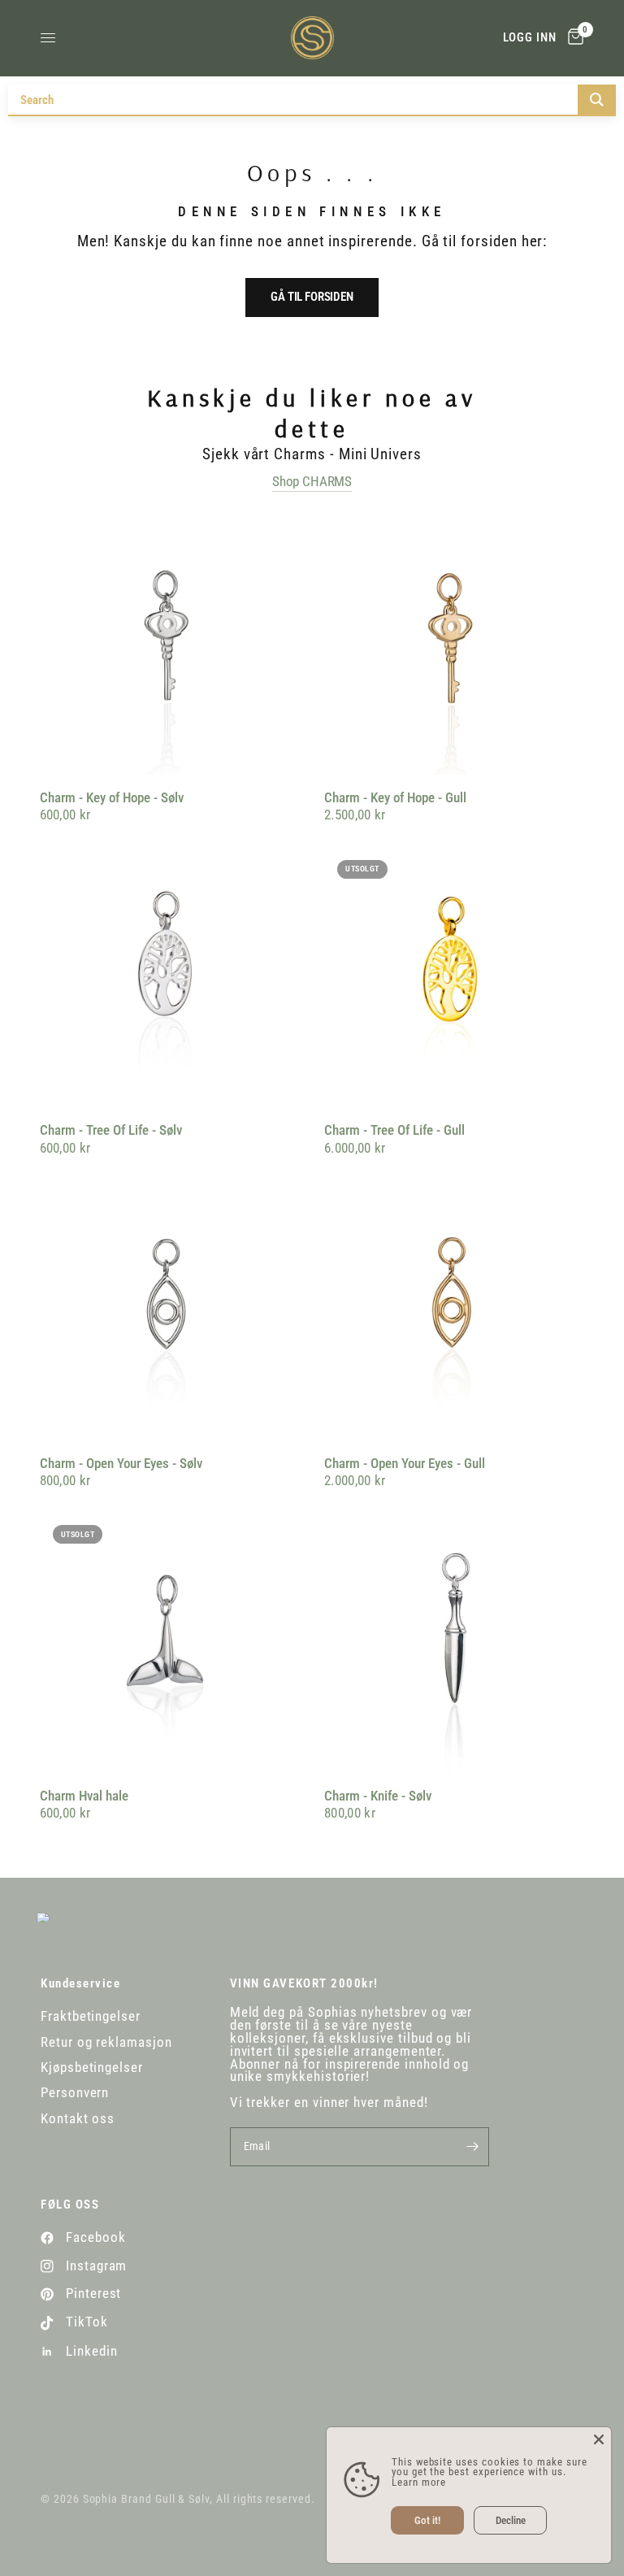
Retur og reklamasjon (106, 2042)
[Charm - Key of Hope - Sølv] (170, 644)
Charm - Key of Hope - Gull (395, 798)
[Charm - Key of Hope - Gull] (455, 644)
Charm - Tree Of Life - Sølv (111, 1130)
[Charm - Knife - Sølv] (455, 1642)
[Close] (599, 2439)
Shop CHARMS (312, 482)
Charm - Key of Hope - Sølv (112, 798)
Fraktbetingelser (91, 2016)
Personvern (75, 2093)
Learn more (419, 2482)
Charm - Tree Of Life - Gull (394, 1130)
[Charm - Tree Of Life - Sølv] (170, 977)
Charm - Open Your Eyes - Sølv (121, 1464)
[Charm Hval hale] (170, 1642)
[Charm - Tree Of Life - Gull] (455, 977)
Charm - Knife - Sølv (378, 1796)
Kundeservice (80, 1984)
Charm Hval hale (84, 1796)
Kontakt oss (78, 2119)
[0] (573, 38)
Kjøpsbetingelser (92, 2068)
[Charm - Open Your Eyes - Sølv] (170, 1310)
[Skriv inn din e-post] (473, 2147)
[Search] (597, 100)
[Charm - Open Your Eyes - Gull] (455, 1310)
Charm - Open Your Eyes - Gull (405, 1464)
